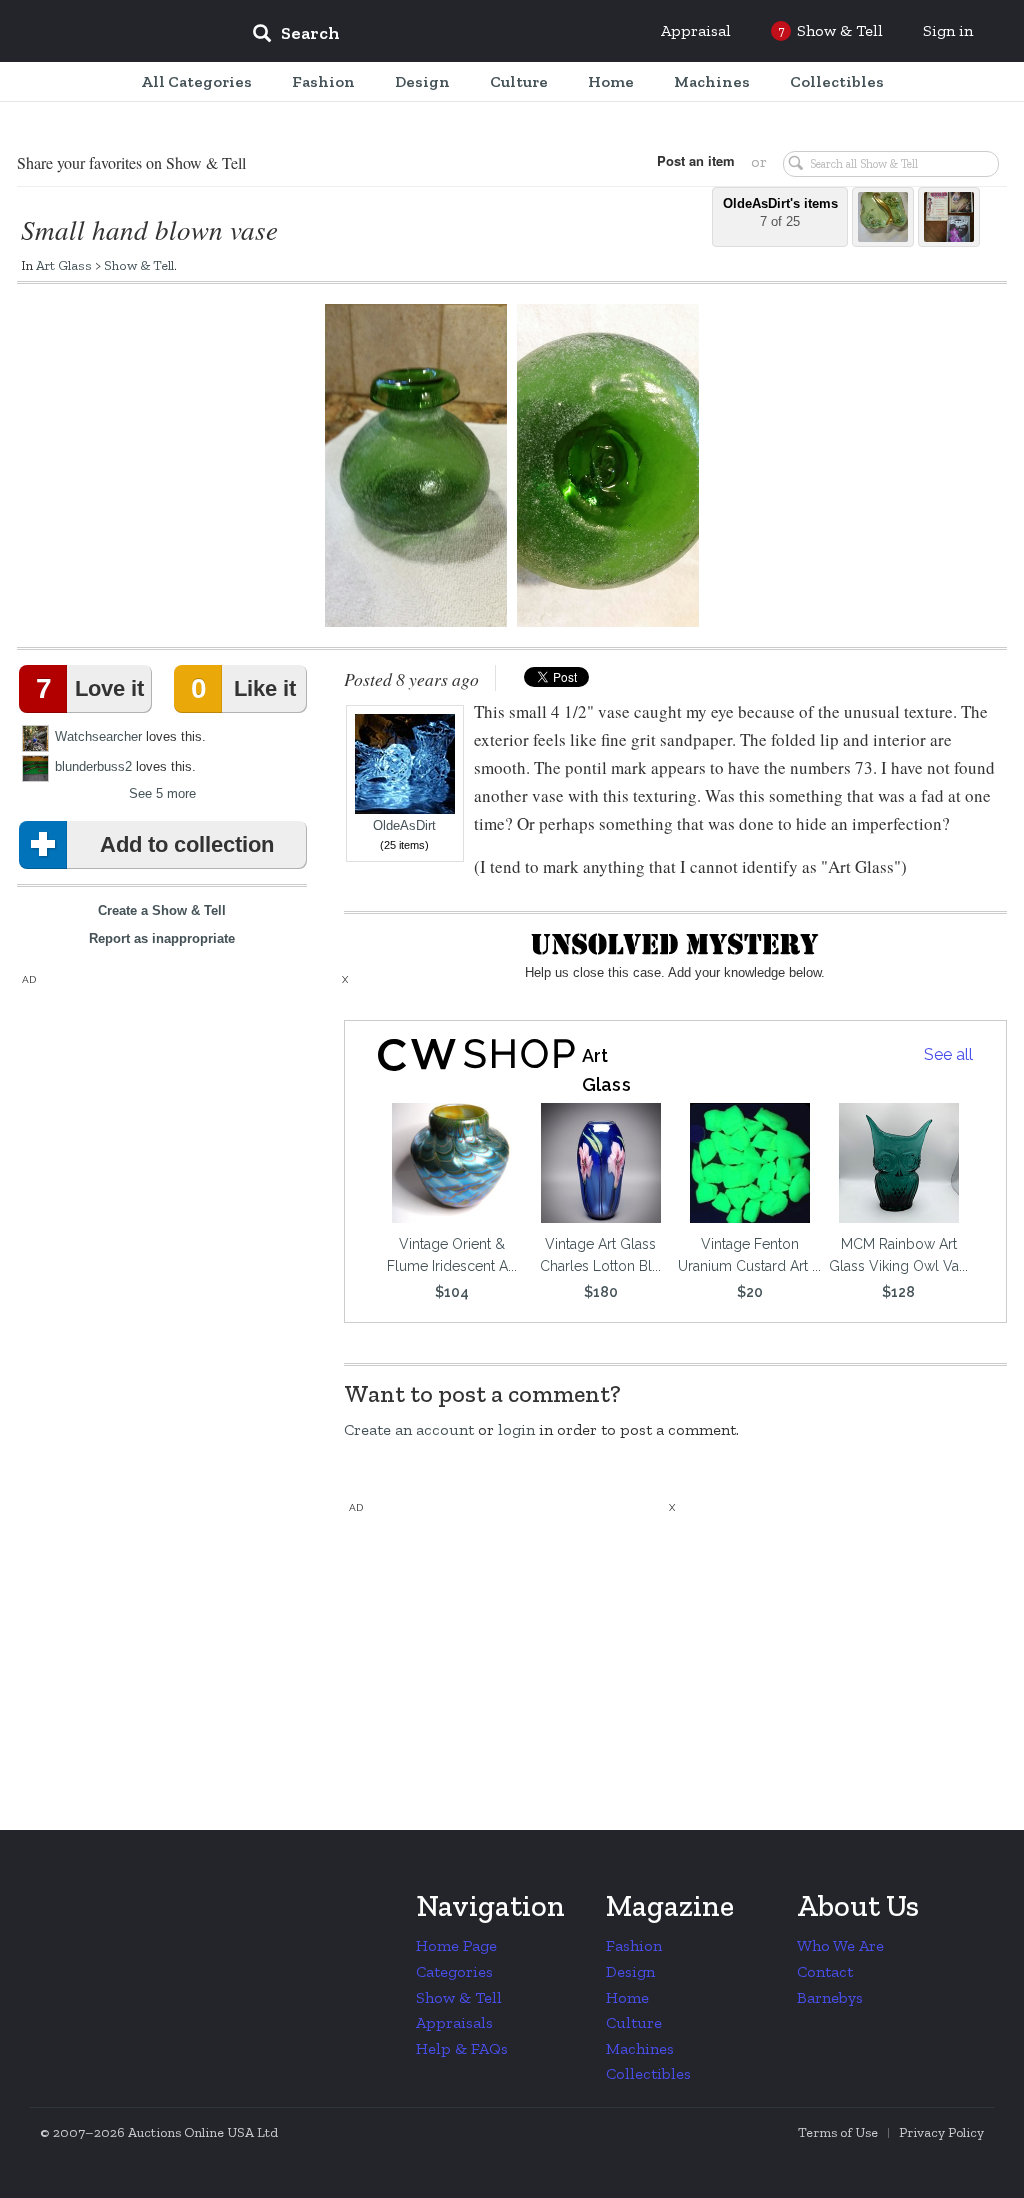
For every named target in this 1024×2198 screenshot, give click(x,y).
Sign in (948, 30)
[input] (441, 36)
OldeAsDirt (404, 826)
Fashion (634, 1945)
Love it (90, 688)
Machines (640, 2048)
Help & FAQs (462, 2048)
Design (630, 1971)
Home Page (456, 1945)
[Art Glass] (477, 1055)
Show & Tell (139, 265)
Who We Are (840, 1945)
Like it (243, 688)
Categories (454, 1971)
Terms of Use (838, 2132)
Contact (825, 1971)
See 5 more (162, 793)
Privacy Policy (941, 2132)
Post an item (696, 160)
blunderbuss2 (93, 766)
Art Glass (64, 265)
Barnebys (830, 1997)
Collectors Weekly (116, 32)
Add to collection (187, 844)
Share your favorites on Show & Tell (131, 162)
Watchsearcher (98, 736)
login (516, 1429)
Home (627, 1997)
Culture (634, 2022)
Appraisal (696, 30)
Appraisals (454, 2022)
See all (948, 1054)
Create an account (409, 1429)
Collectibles (648, 2073)
